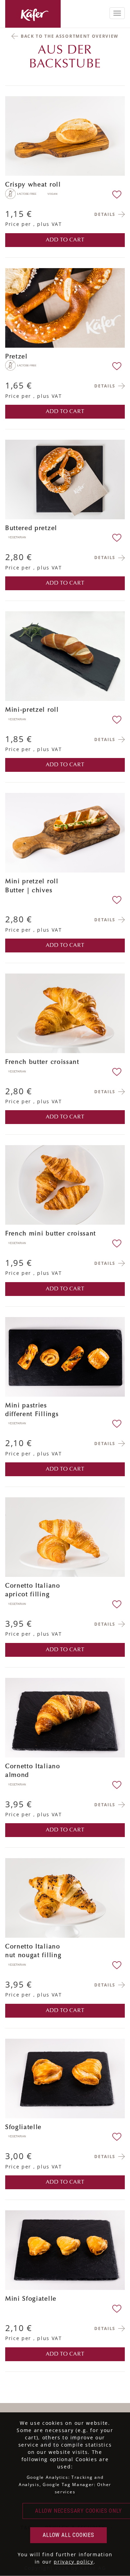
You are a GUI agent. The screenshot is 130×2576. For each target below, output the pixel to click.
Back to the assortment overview (70, 36)
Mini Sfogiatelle (31, 2299)
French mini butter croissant (51, 1234)
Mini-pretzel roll (32, 710)
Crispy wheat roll (33, 185)
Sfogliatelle (23, 2128)
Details (105, 214)
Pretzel (16, 357)
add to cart (65, 240)
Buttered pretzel (31, 529)
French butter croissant (42, 1062)
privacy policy (74, 2562)
